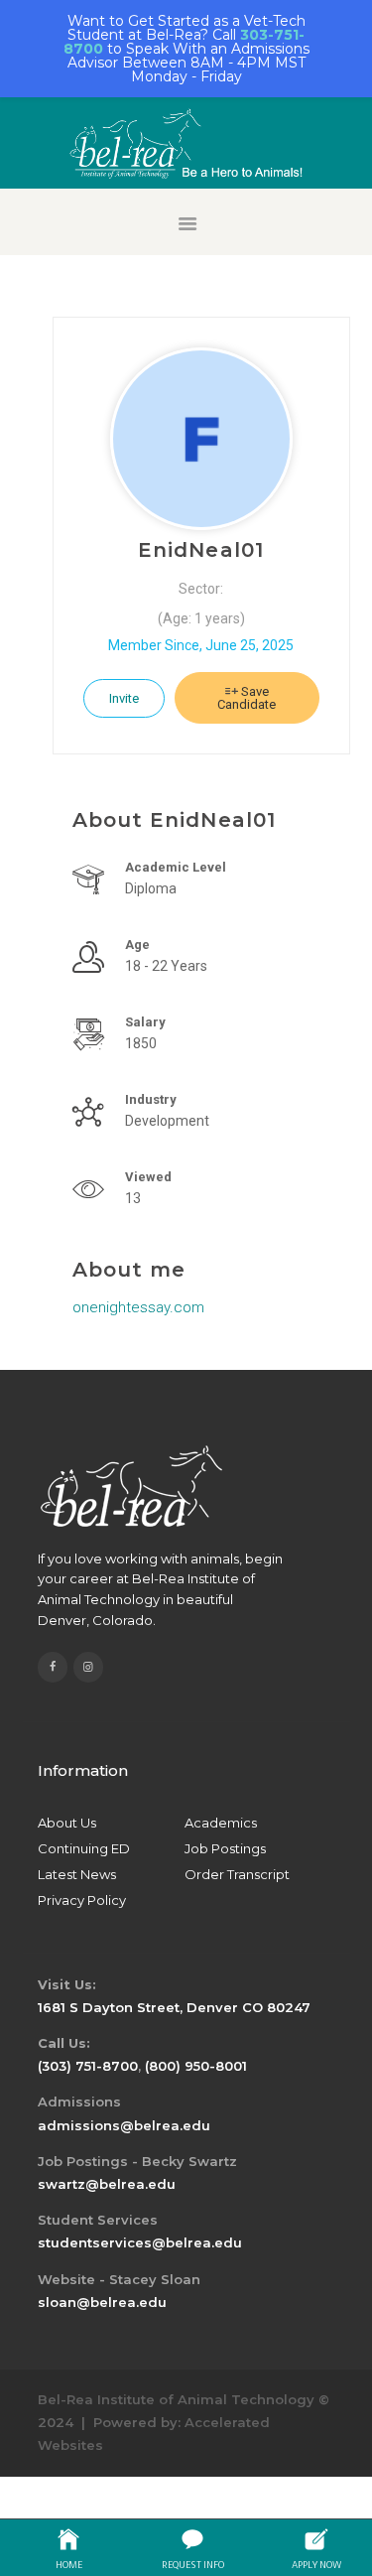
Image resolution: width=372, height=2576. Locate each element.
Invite (124, 698)
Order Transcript (237, 1874)
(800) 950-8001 (196, 2066)
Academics (221, 1823)
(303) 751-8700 (88, 2066)
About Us (67, 1823)
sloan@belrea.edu (102, 2302)
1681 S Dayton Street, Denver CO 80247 (174, 2007)
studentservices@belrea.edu (140, 2242)
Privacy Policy (82, 1900)
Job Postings (225, 1848)
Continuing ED (84, 1848)
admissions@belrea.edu (124, 2125)
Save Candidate (247, 698)
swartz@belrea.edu (107, 2184)
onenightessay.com (138, 1307)
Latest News (77, 1874)
